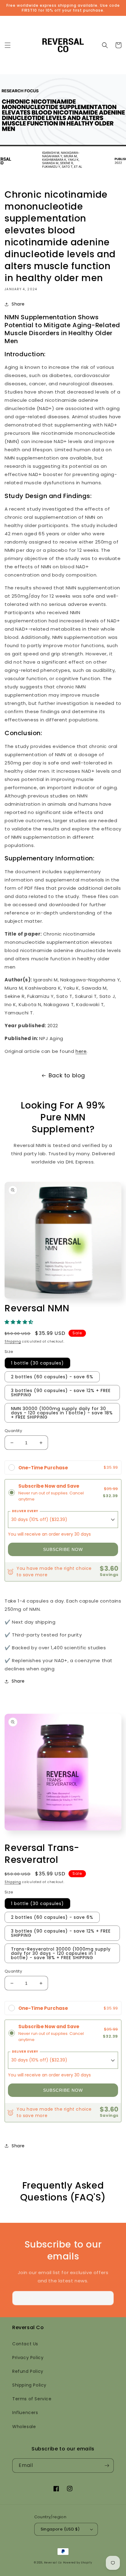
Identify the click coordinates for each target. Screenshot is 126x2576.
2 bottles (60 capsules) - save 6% (52, 1377)
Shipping (13, 1341)
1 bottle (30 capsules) (37, 1363)
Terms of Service (32, 2399)
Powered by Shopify (78, 2563)
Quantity (13, 1431)
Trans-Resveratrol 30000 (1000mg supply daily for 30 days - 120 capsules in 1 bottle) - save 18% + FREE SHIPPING (61, 1953)
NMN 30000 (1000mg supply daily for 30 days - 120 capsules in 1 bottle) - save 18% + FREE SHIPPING (62, 1413)
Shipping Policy (29, 2385)
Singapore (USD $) (60, 2529)
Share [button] (18, 304)
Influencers (25, 2413)
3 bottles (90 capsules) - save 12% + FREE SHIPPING (61, 1393)
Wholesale (24, 2427)
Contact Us (25, 2344)
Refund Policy (28, 2371)
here (81, 1051)
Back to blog (67, 1075)
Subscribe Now (63, 1549)
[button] (8, 45)
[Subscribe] (107, 2298)
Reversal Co (53, 2563)
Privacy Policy (28, 2358)
